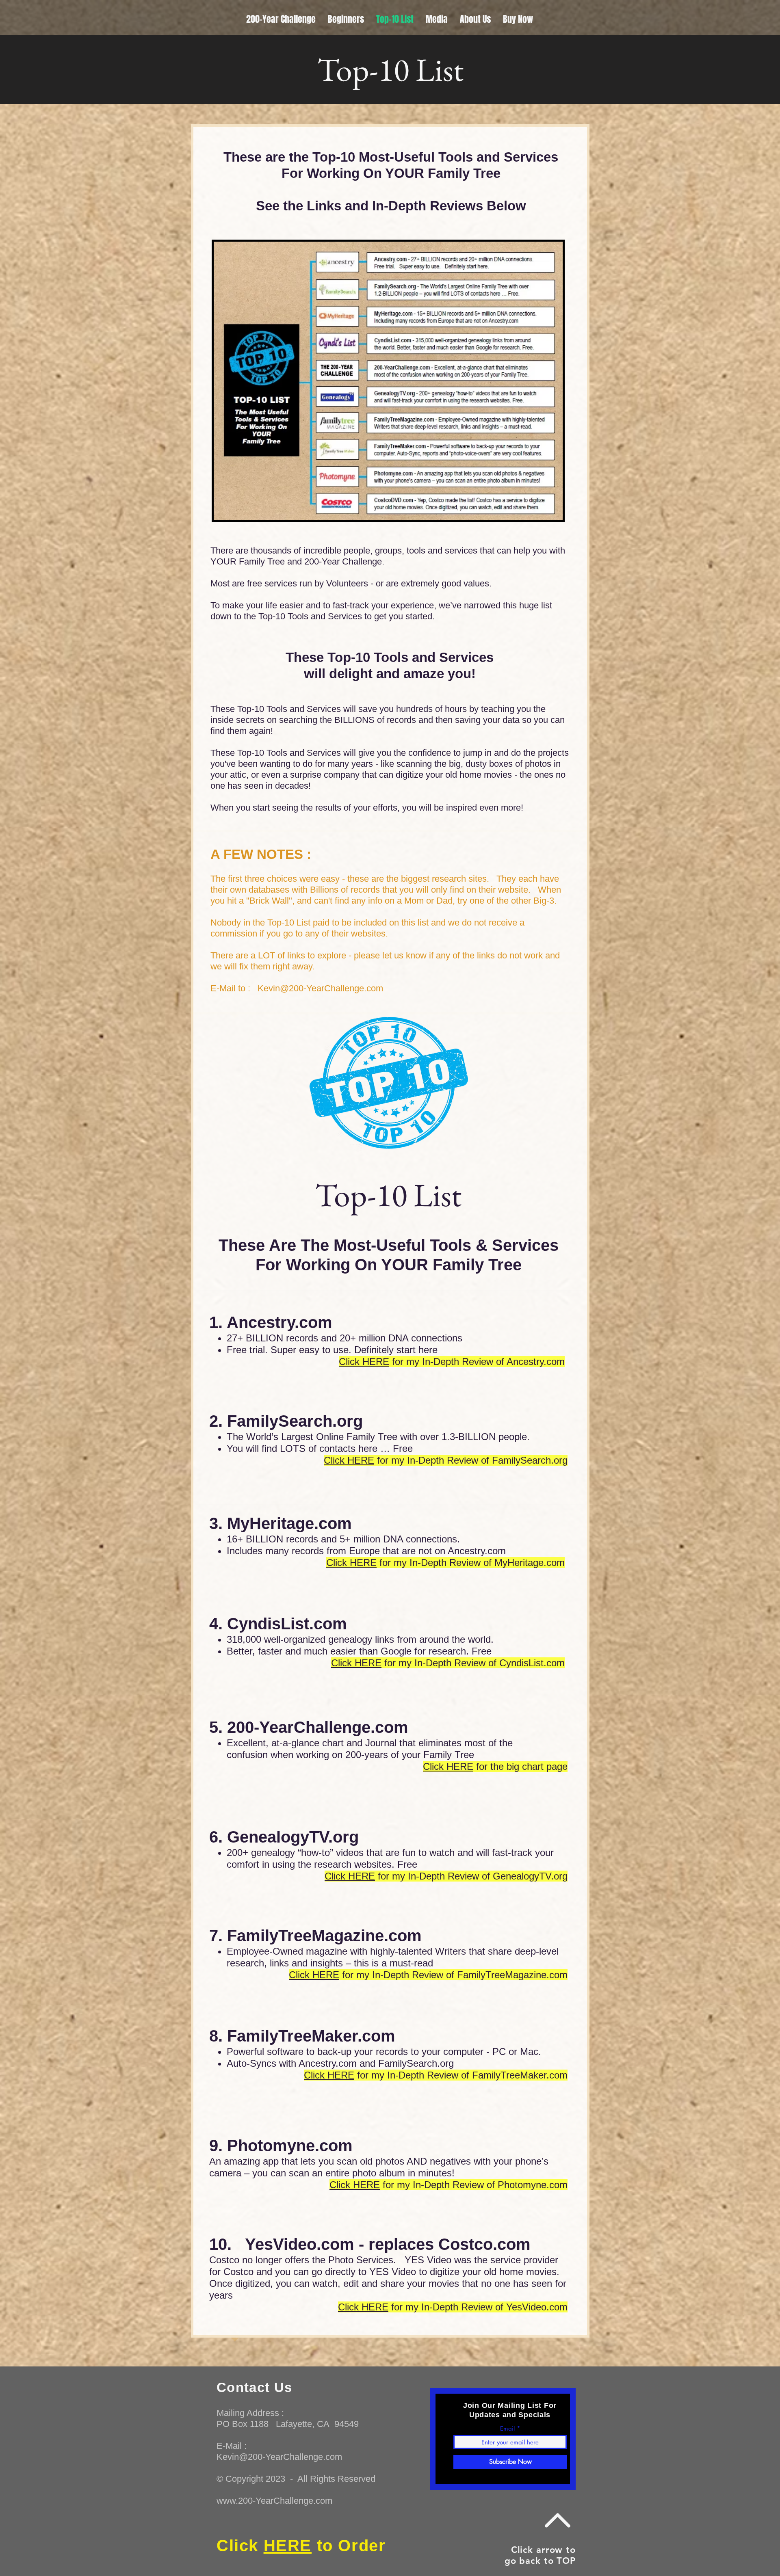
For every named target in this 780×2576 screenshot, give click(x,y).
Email (507, 2428)
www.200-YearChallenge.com (274, 2501)
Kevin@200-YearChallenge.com (320, 988)
